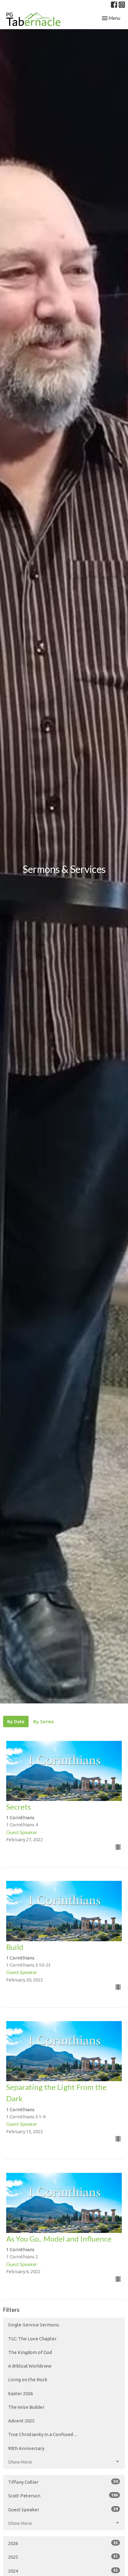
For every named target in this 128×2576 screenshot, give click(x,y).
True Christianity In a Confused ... (42, 2434)
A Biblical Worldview (30, 2366)
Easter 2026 (21, 2393)
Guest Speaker (63, 2509)
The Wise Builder (26, 2407)
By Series (43, 1722)
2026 (63, 2543)
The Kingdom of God (30, 2352)
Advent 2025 (21, 2421)
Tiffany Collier (63, 2482)
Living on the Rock (28, 2380)
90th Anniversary (26, 2448)
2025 (63, 2557)
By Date (16, 1722)
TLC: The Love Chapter (32, 2339)
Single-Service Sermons (34, 2325)
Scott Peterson (63, 2495)
